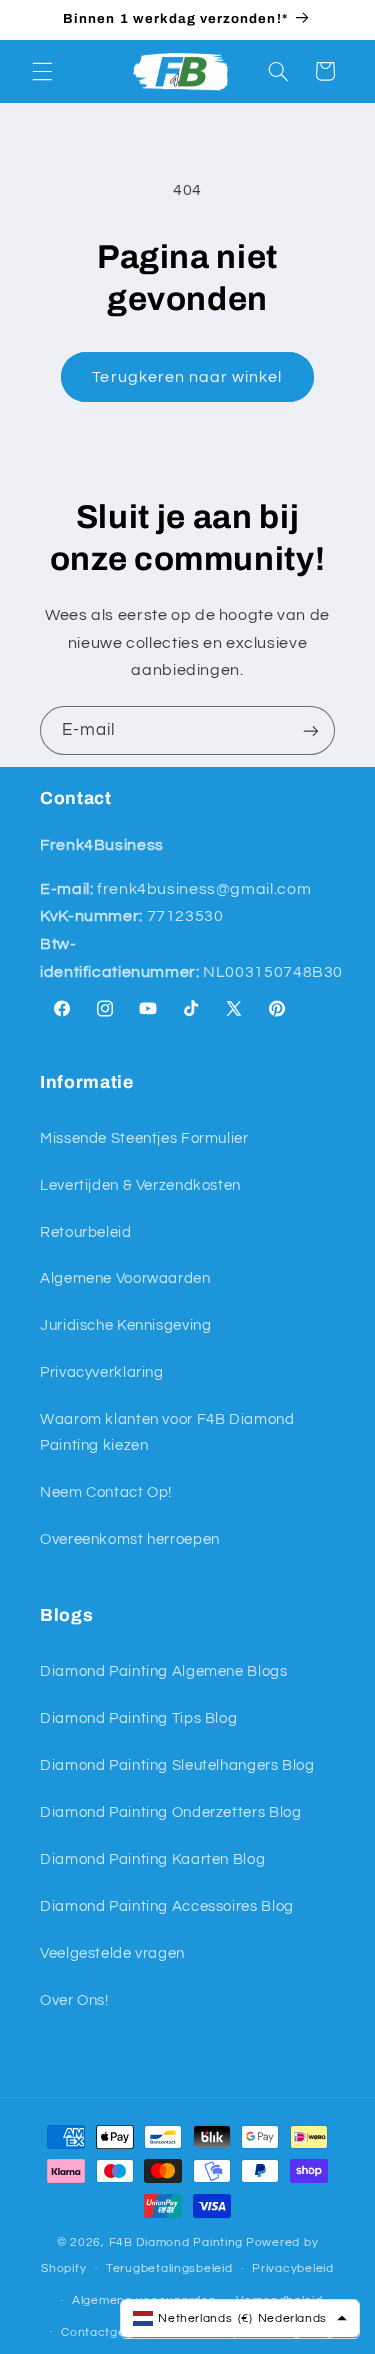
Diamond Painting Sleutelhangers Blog (177, 1765)
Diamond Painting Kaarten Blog (152, 1859)
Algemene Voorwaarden (125, 1278)
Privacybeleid (293, 2268)
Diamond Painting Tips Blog (138, 1718)
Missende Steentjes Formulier (144, 1138)
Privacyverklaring (102, 1372)
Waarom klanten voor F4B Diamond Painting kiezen (167, 1432)
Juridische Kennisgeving (126, 1325)
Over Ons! (74, 2000)
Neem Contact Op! (106, 1492)
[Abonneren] (311, 730)
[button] (42, 71)
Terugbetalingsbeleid (169, 2268)
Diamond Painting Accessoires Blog (167, 1906)
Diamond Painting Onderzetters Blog (170, 1812)
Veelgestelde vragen (112, 1953)
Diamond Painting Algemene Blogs (164, 1671)
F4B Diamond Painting (176, 2242)
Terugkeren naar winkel (187, 377)
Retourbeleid (86, 1232)
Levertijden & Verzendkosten (140, 1185)
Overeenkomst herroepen (130, 1539)
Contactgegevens (115, 2332)
